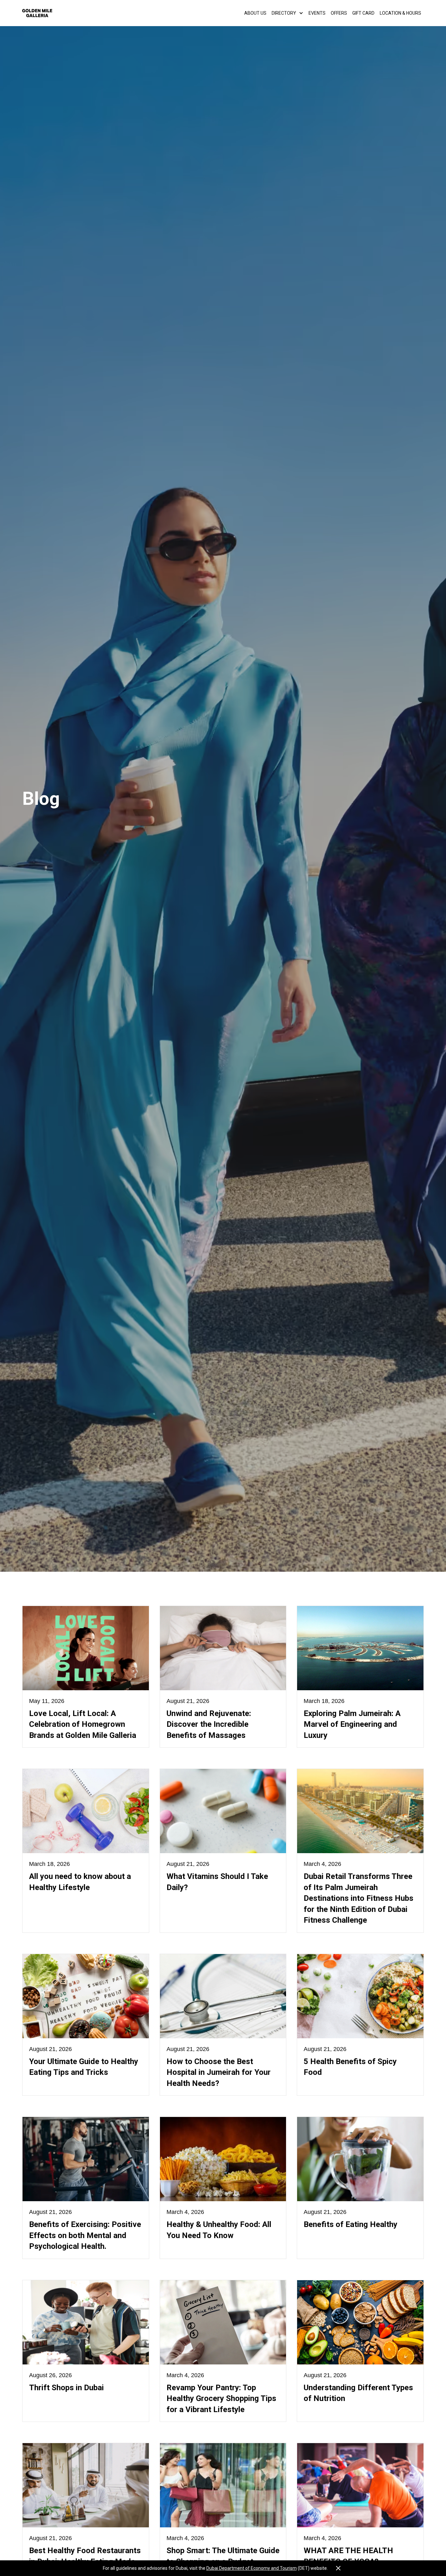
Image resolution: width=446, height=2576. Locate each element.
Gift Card (363, 13)
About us (255, 13)
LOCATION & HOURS (400, 13)
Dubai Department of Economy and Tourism (252, 2568)
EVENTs (317, 13)
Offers (339, 13)
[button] (287, 13)
